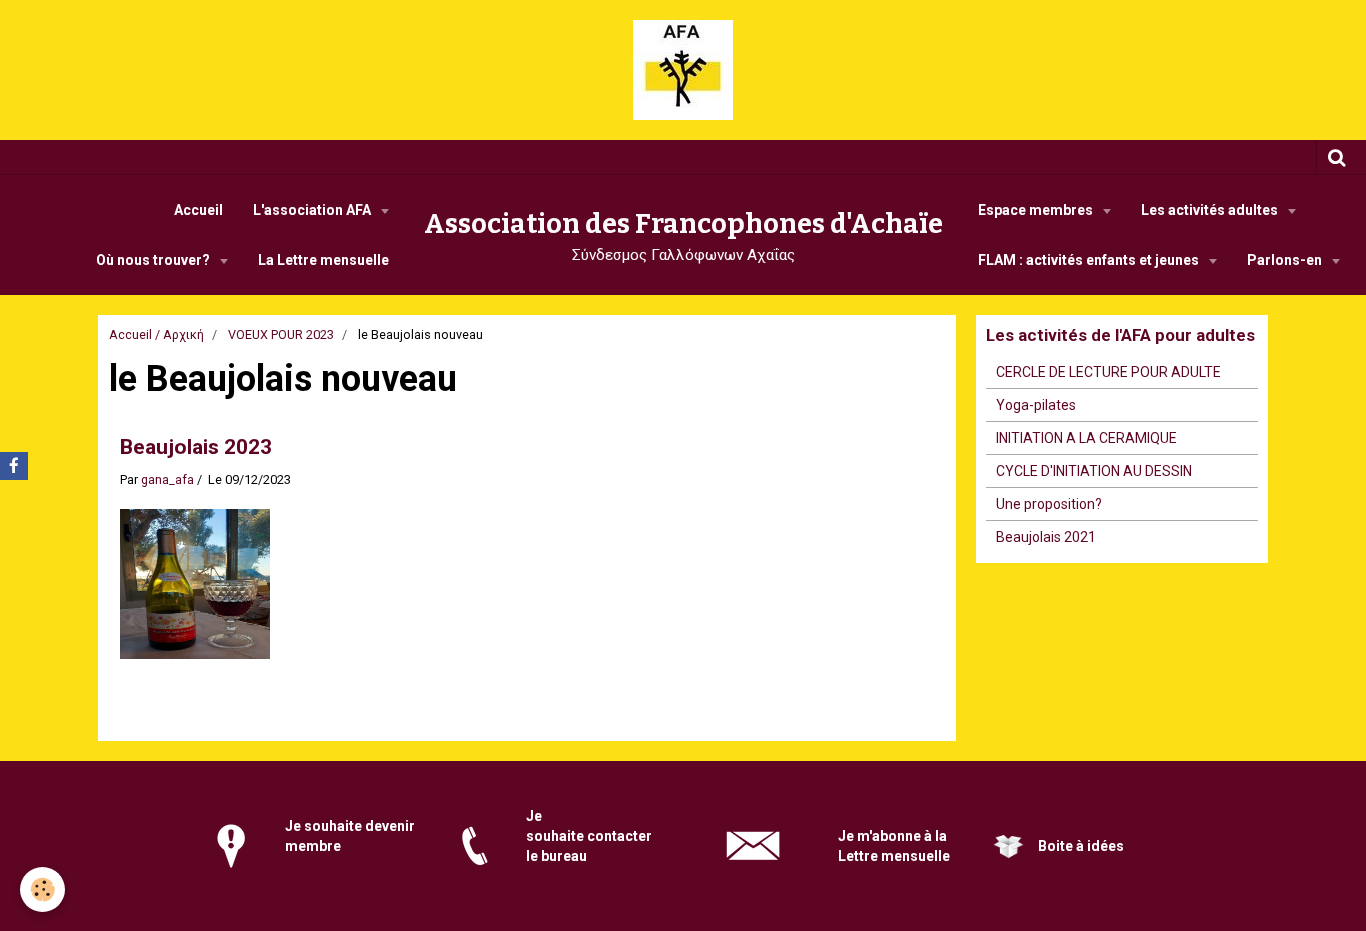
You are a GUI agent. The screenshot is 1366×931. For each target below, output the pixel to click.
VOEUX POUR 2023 (281, 334)
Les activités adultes (1211, 210)
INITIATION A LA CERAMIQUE (1086, 438)
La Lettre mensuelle (323, 260)
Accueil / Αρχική (156, 334)
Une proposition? (1049, 504)
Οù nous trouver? (154, 260)
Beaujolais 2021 (1046, 537)
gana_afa (167, 479)
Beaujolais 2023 (196, 447)
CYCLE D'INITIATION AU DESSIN (1094, 471)
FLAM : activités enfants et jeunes (1090, 260)
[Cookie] (42, 889)
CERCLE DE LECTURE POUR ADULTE (1108, 372)
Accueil (198, 210)
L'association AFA (313, 210)
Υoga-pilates (1036, 405)
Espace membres (1037, 210)
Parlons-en (1286, 260)
